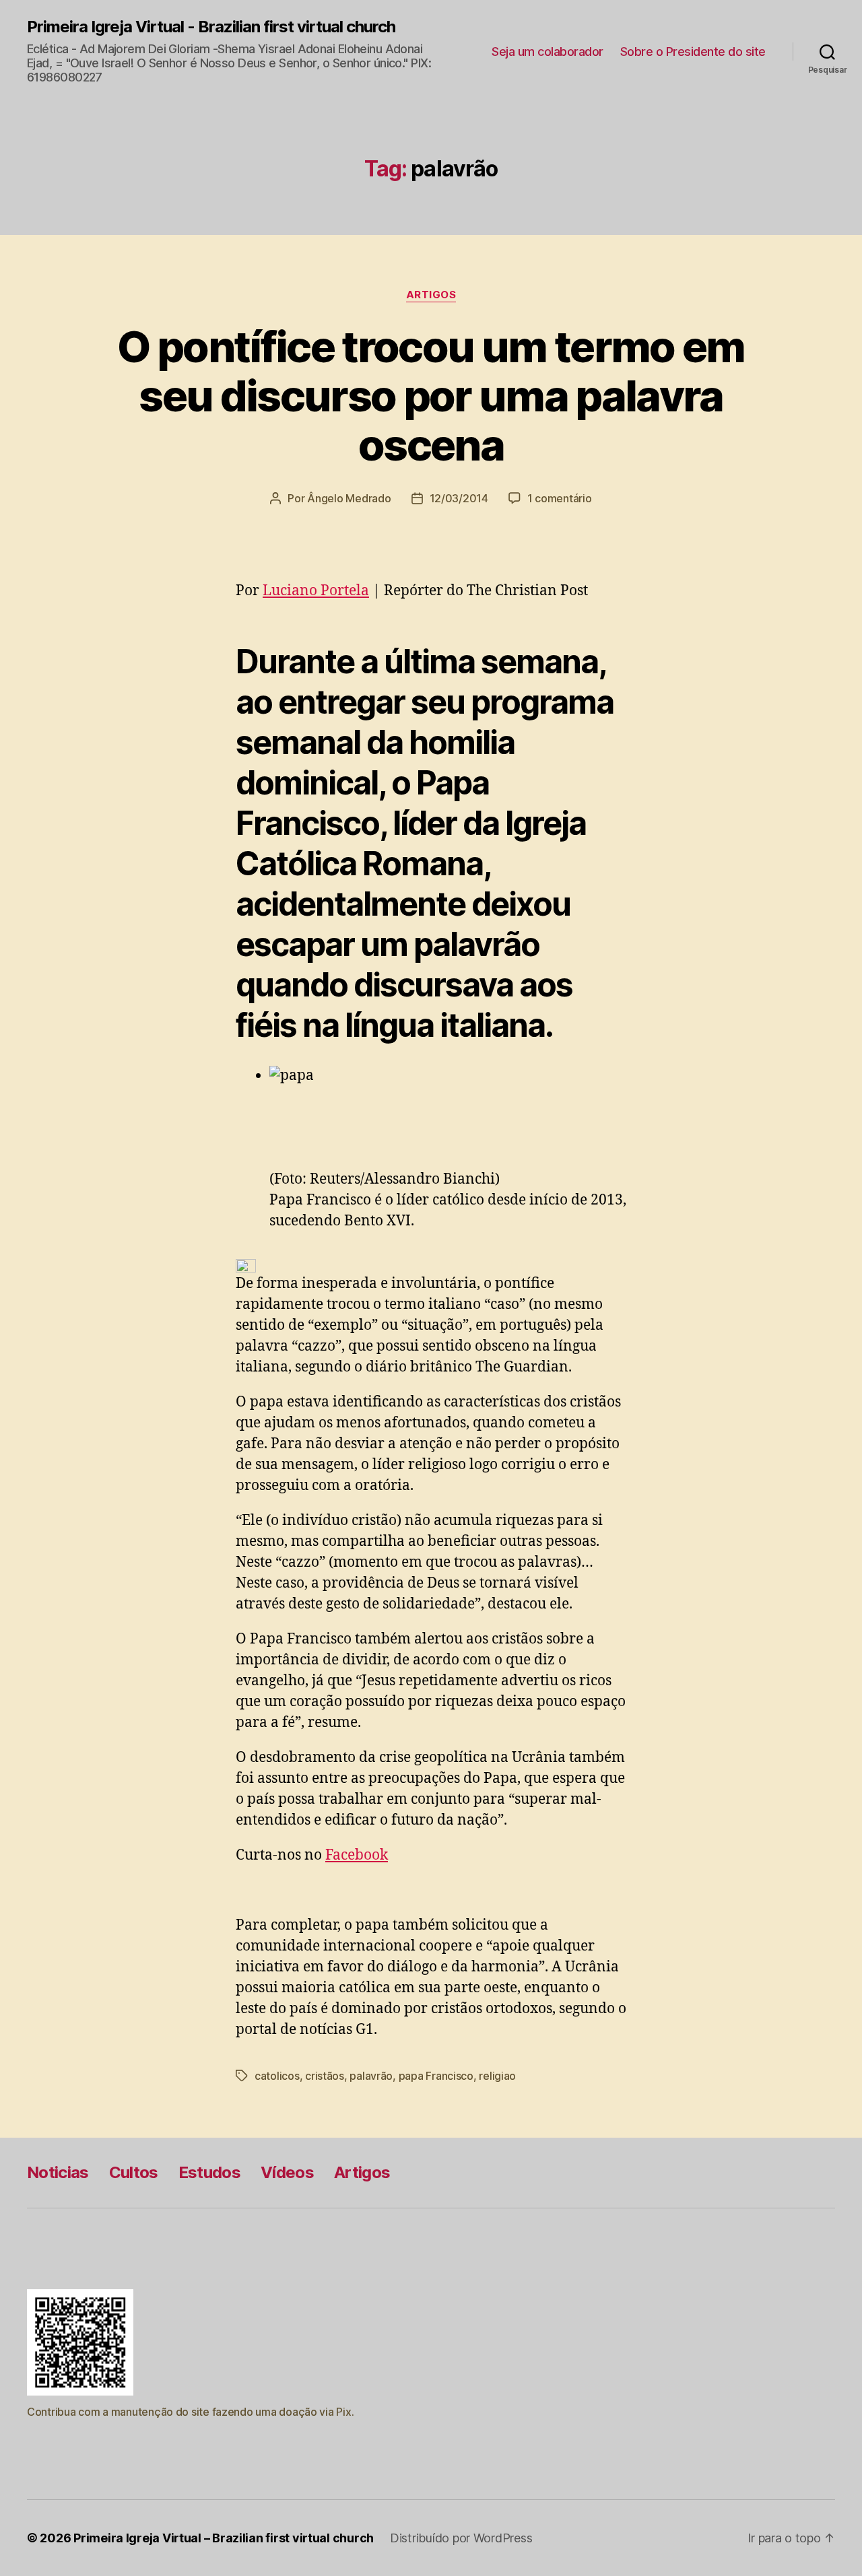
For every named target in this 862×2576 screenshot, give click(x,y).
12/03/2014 (459, 498)
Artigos (431, 295)
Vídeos (287, 2172)
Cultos (134, 2172)
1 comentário (560, 498)
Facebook (357, 1855)
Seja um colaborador (548, 52)
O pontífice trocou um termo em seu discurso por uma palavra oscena (431, 396)
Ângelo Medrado (349, 498)
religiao (497, 2076)
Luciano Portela (316, 591)
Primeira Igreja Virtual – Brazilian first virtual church (224, 2538)
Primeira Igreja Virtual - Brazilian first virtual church (211, 27)
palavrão (371, 2076)
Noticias (58, 2172)
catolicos (277, 2076)
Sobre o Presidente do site (693, 52)
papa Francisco (436, 2076)
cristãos (325, 2076)
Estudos (209, 2172)
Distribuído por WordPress (461, 2538)
